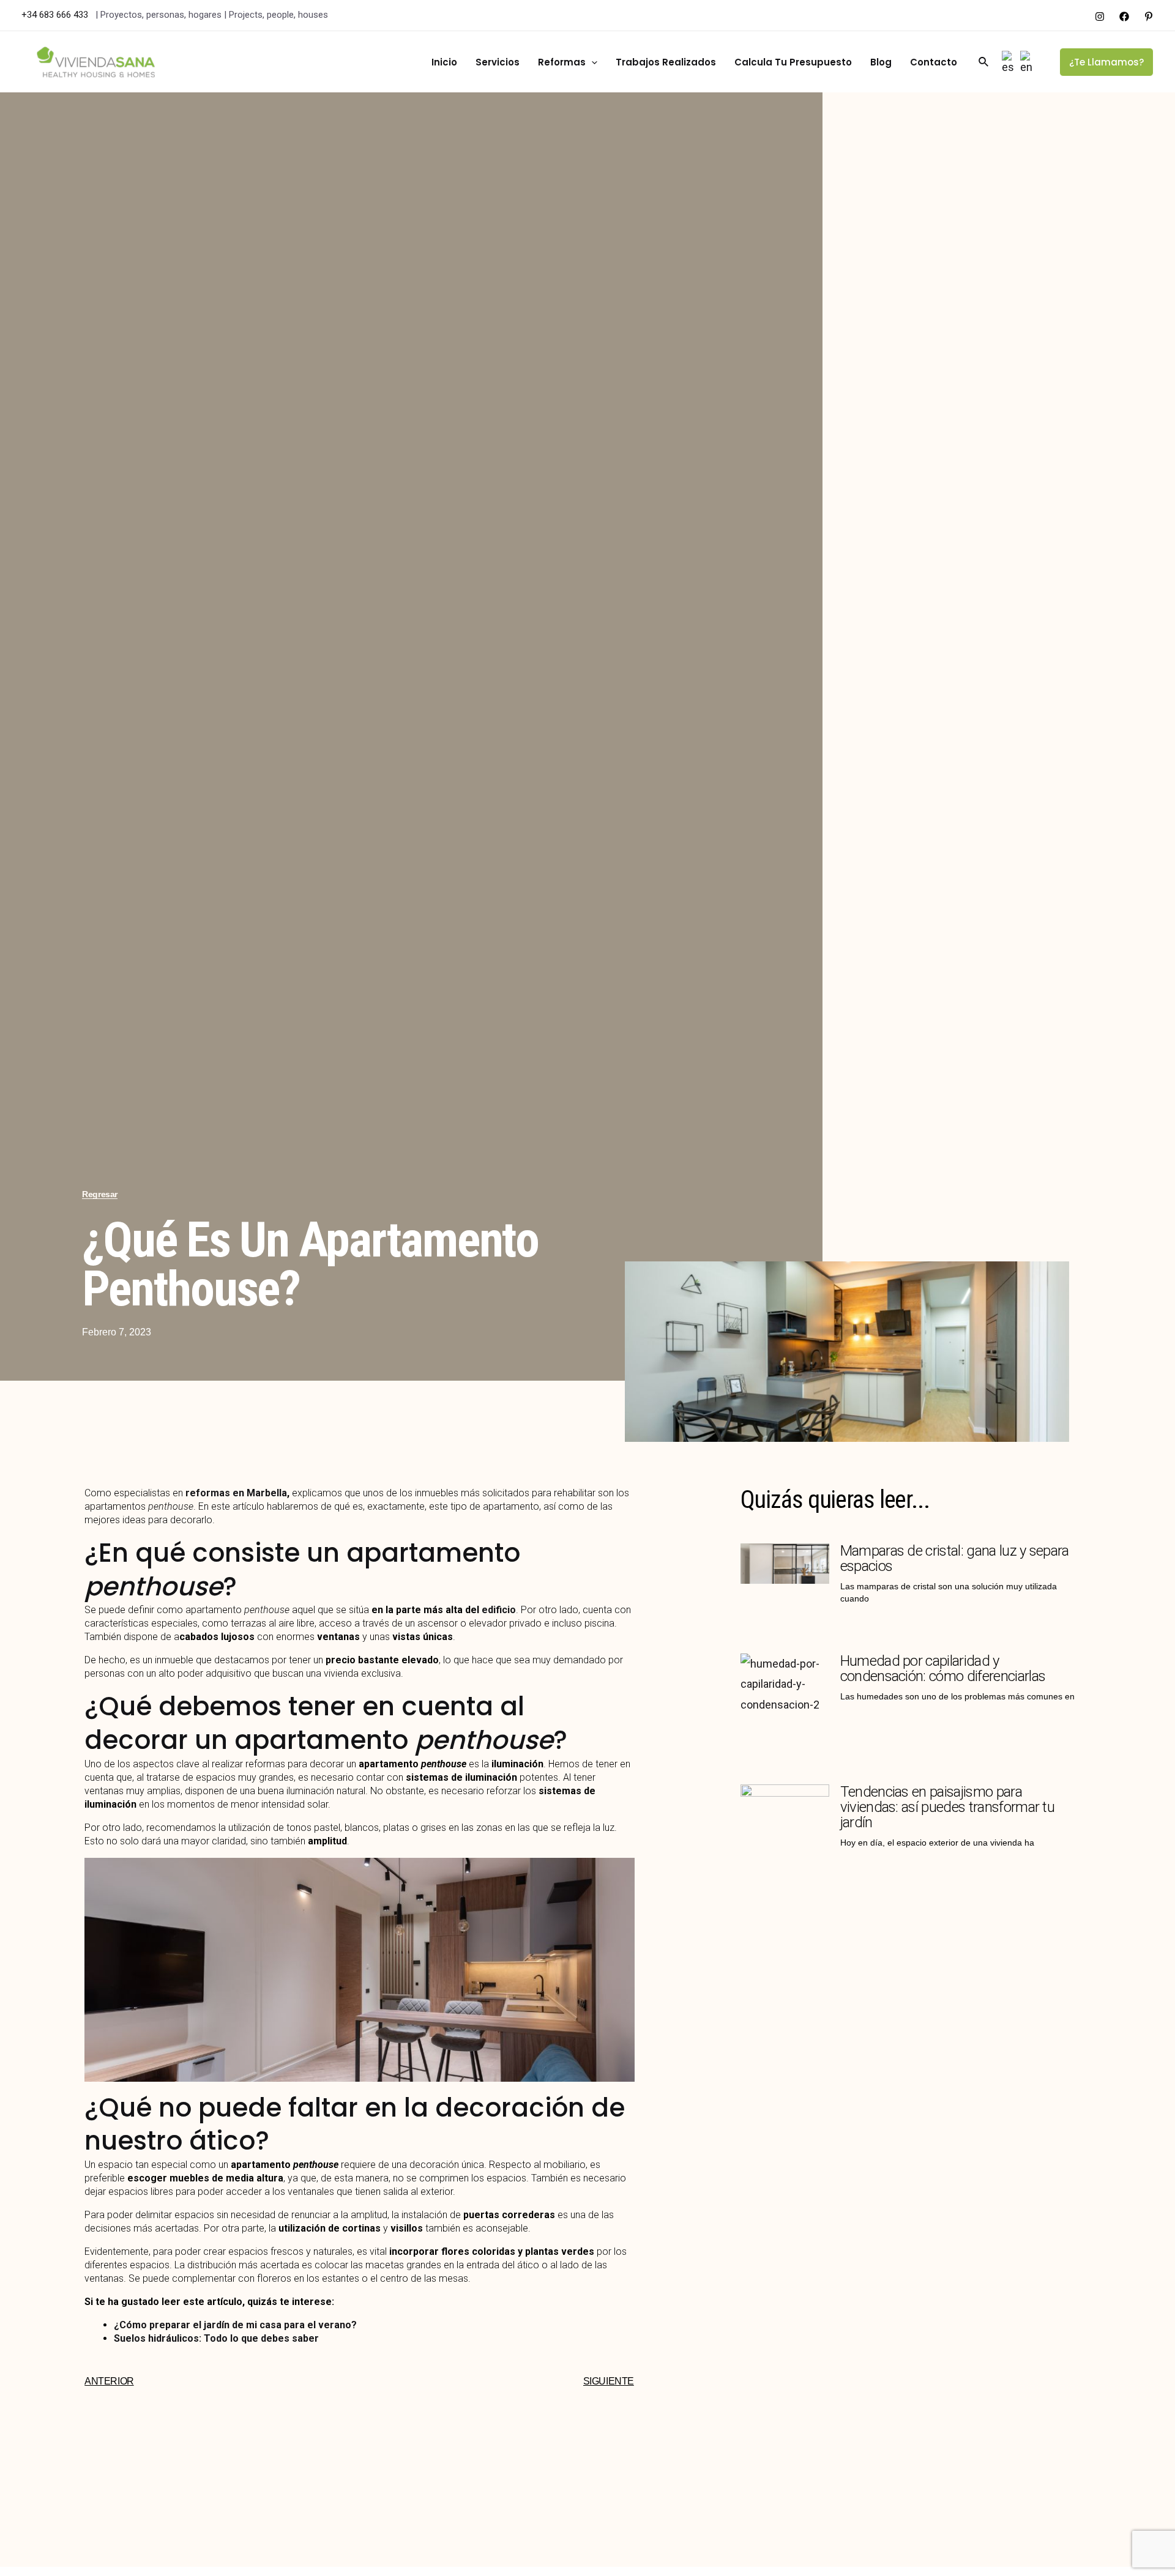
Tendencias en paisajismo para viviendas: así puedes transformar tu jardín (948, 1807)
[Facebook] (1124, 17)
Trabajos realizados (666, 62)
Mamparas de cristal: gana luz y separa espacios (955, 1558)
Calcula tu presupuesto (793, 62)
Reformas (562, 62)
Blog (881, 62)
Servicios (498, 62)
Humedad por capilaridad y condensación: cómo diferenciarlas (943, 1668)
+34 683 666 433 (56, 15)
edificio (499, 1610)
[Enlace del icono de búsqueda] (984, 62)
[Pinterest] (1149, 17)
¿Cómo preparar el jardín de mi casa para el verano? (235, 2325)
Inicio (444, 62)
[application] (591, 62)
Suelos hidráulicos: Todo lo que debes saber (216, 2338)
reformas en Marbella (235, 1493)
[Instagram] (1100, 17)
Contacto (934, 62)
